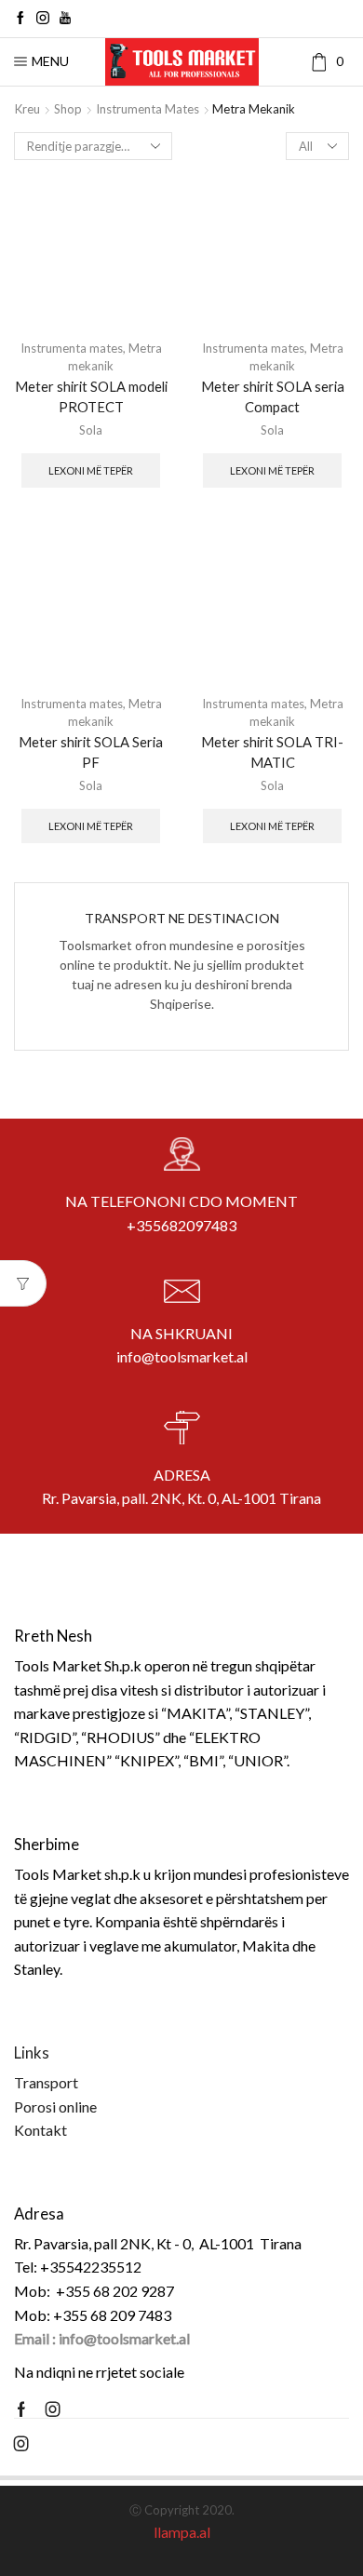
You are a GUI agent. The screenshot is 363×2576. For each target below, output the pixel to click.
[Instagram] (43, 19)
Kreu (27, 109)
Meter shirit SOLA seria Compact (273, 396)
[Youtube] (65, 19)
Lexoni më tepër (91, 470)
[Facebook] (20, 19)
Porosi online (55, 2106)
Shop (68, 109)
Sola (91, 430)
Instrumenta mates (148, 109)
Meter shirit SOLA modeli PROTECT (91, 396)
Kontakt (40, 2130)
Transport (46, 2082)
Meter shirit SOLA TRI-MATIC (272, 752)
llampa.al (182, 2532)
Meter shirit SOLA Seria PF (91, 752)
